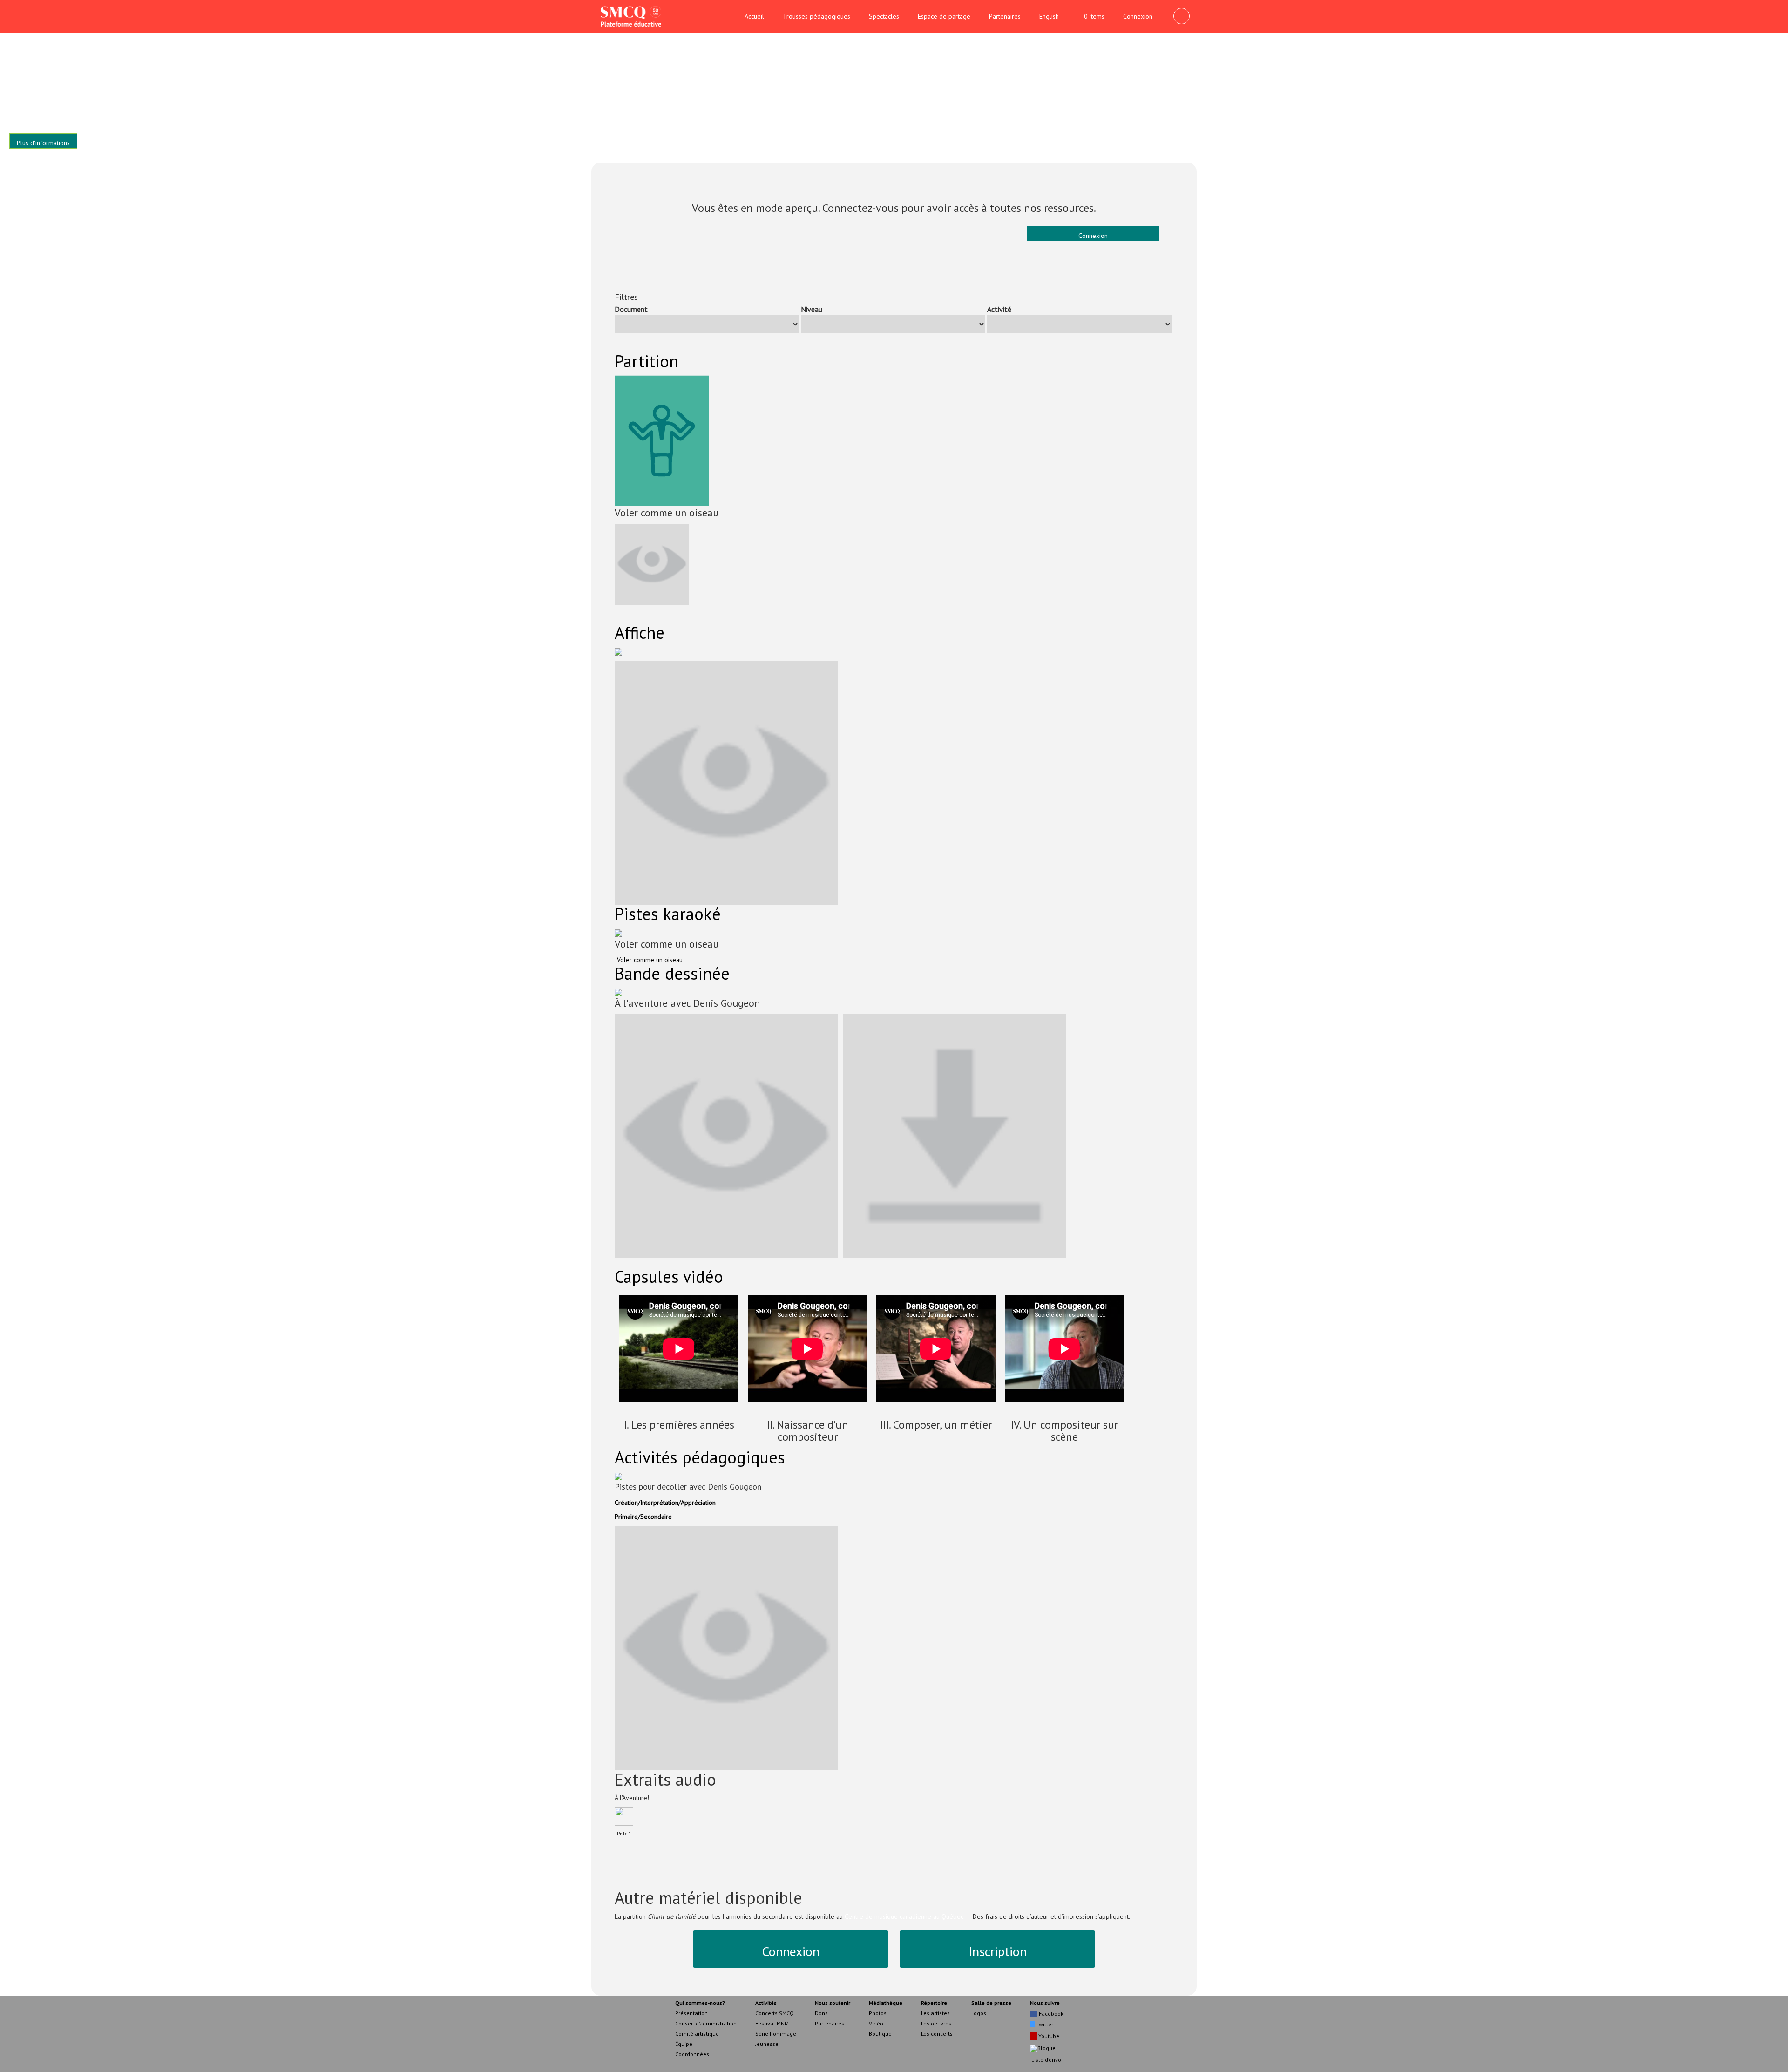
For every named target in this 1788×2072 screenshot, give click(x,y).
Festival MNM (772, 2023)
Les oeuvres (936, 2023)
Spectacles (884, 16)
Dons (821, 2013)
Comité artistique (697, 2034)
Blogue (1046, 2048)
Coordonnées (692, 2054)
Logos (979, 2013)
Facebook (1050, 2014)
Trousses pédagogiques (816, 16)
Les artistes (935, 2013)
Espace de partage (944, 16)
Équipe (684, 2044)
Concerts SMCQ (775, 2013)
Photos (878, 2013)
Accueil (754, 16)
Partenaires (1005, 16)
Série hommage (776, 2034)
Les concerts (937, 2034)
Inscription (998, 1951)
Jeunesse (767, 2044)
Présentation (691, 2013)
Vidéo (876, 2023)
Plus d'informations (43, 143)
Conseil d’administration (706, 2023)
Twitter (1044, 2024)
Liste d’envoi (1046, 2060)
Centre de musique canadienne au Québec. (904, 1916)
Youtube (1048, 2036)
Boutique (880, 2034)
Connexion (1138, 16)
